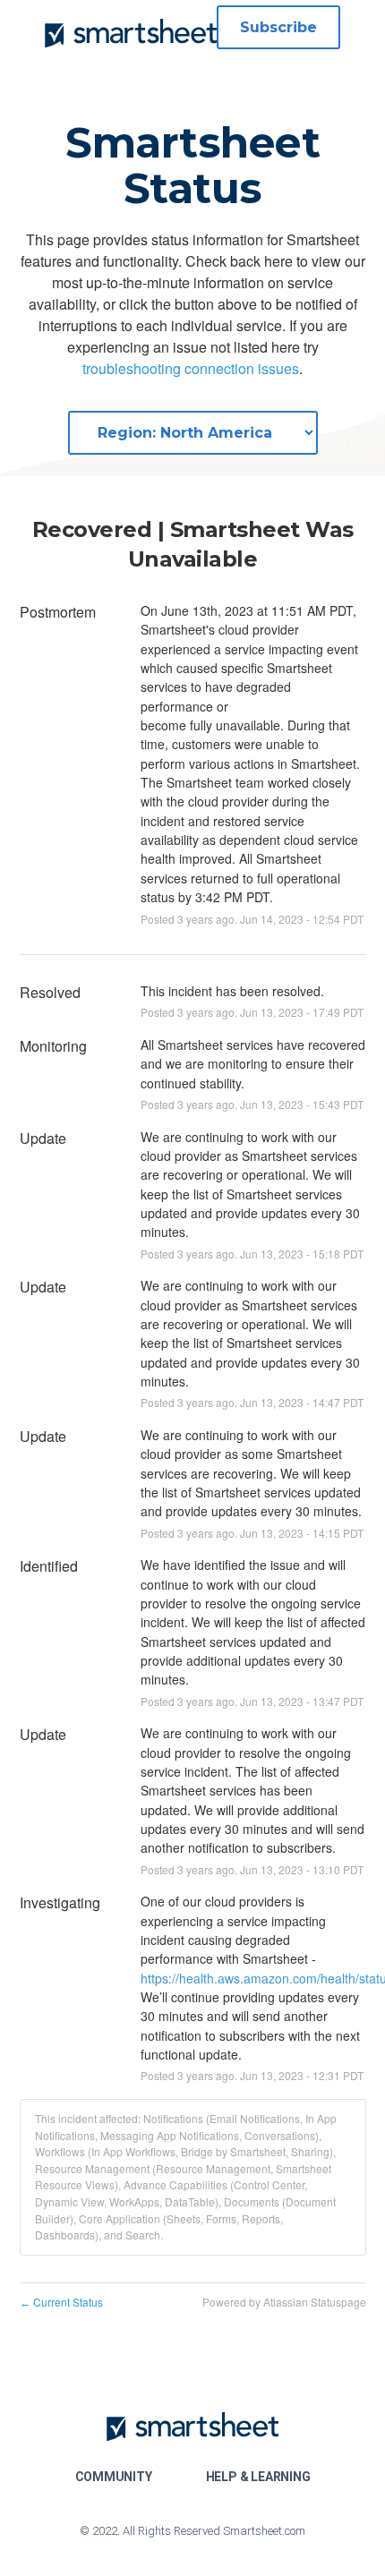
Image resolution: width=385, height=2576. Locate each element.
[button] (278, 27)
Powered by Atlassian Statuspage (284, 2302)
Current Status (61, 2302)
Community (114, 2477)
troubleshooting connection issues (191, 368)
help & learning (258, 2477)
